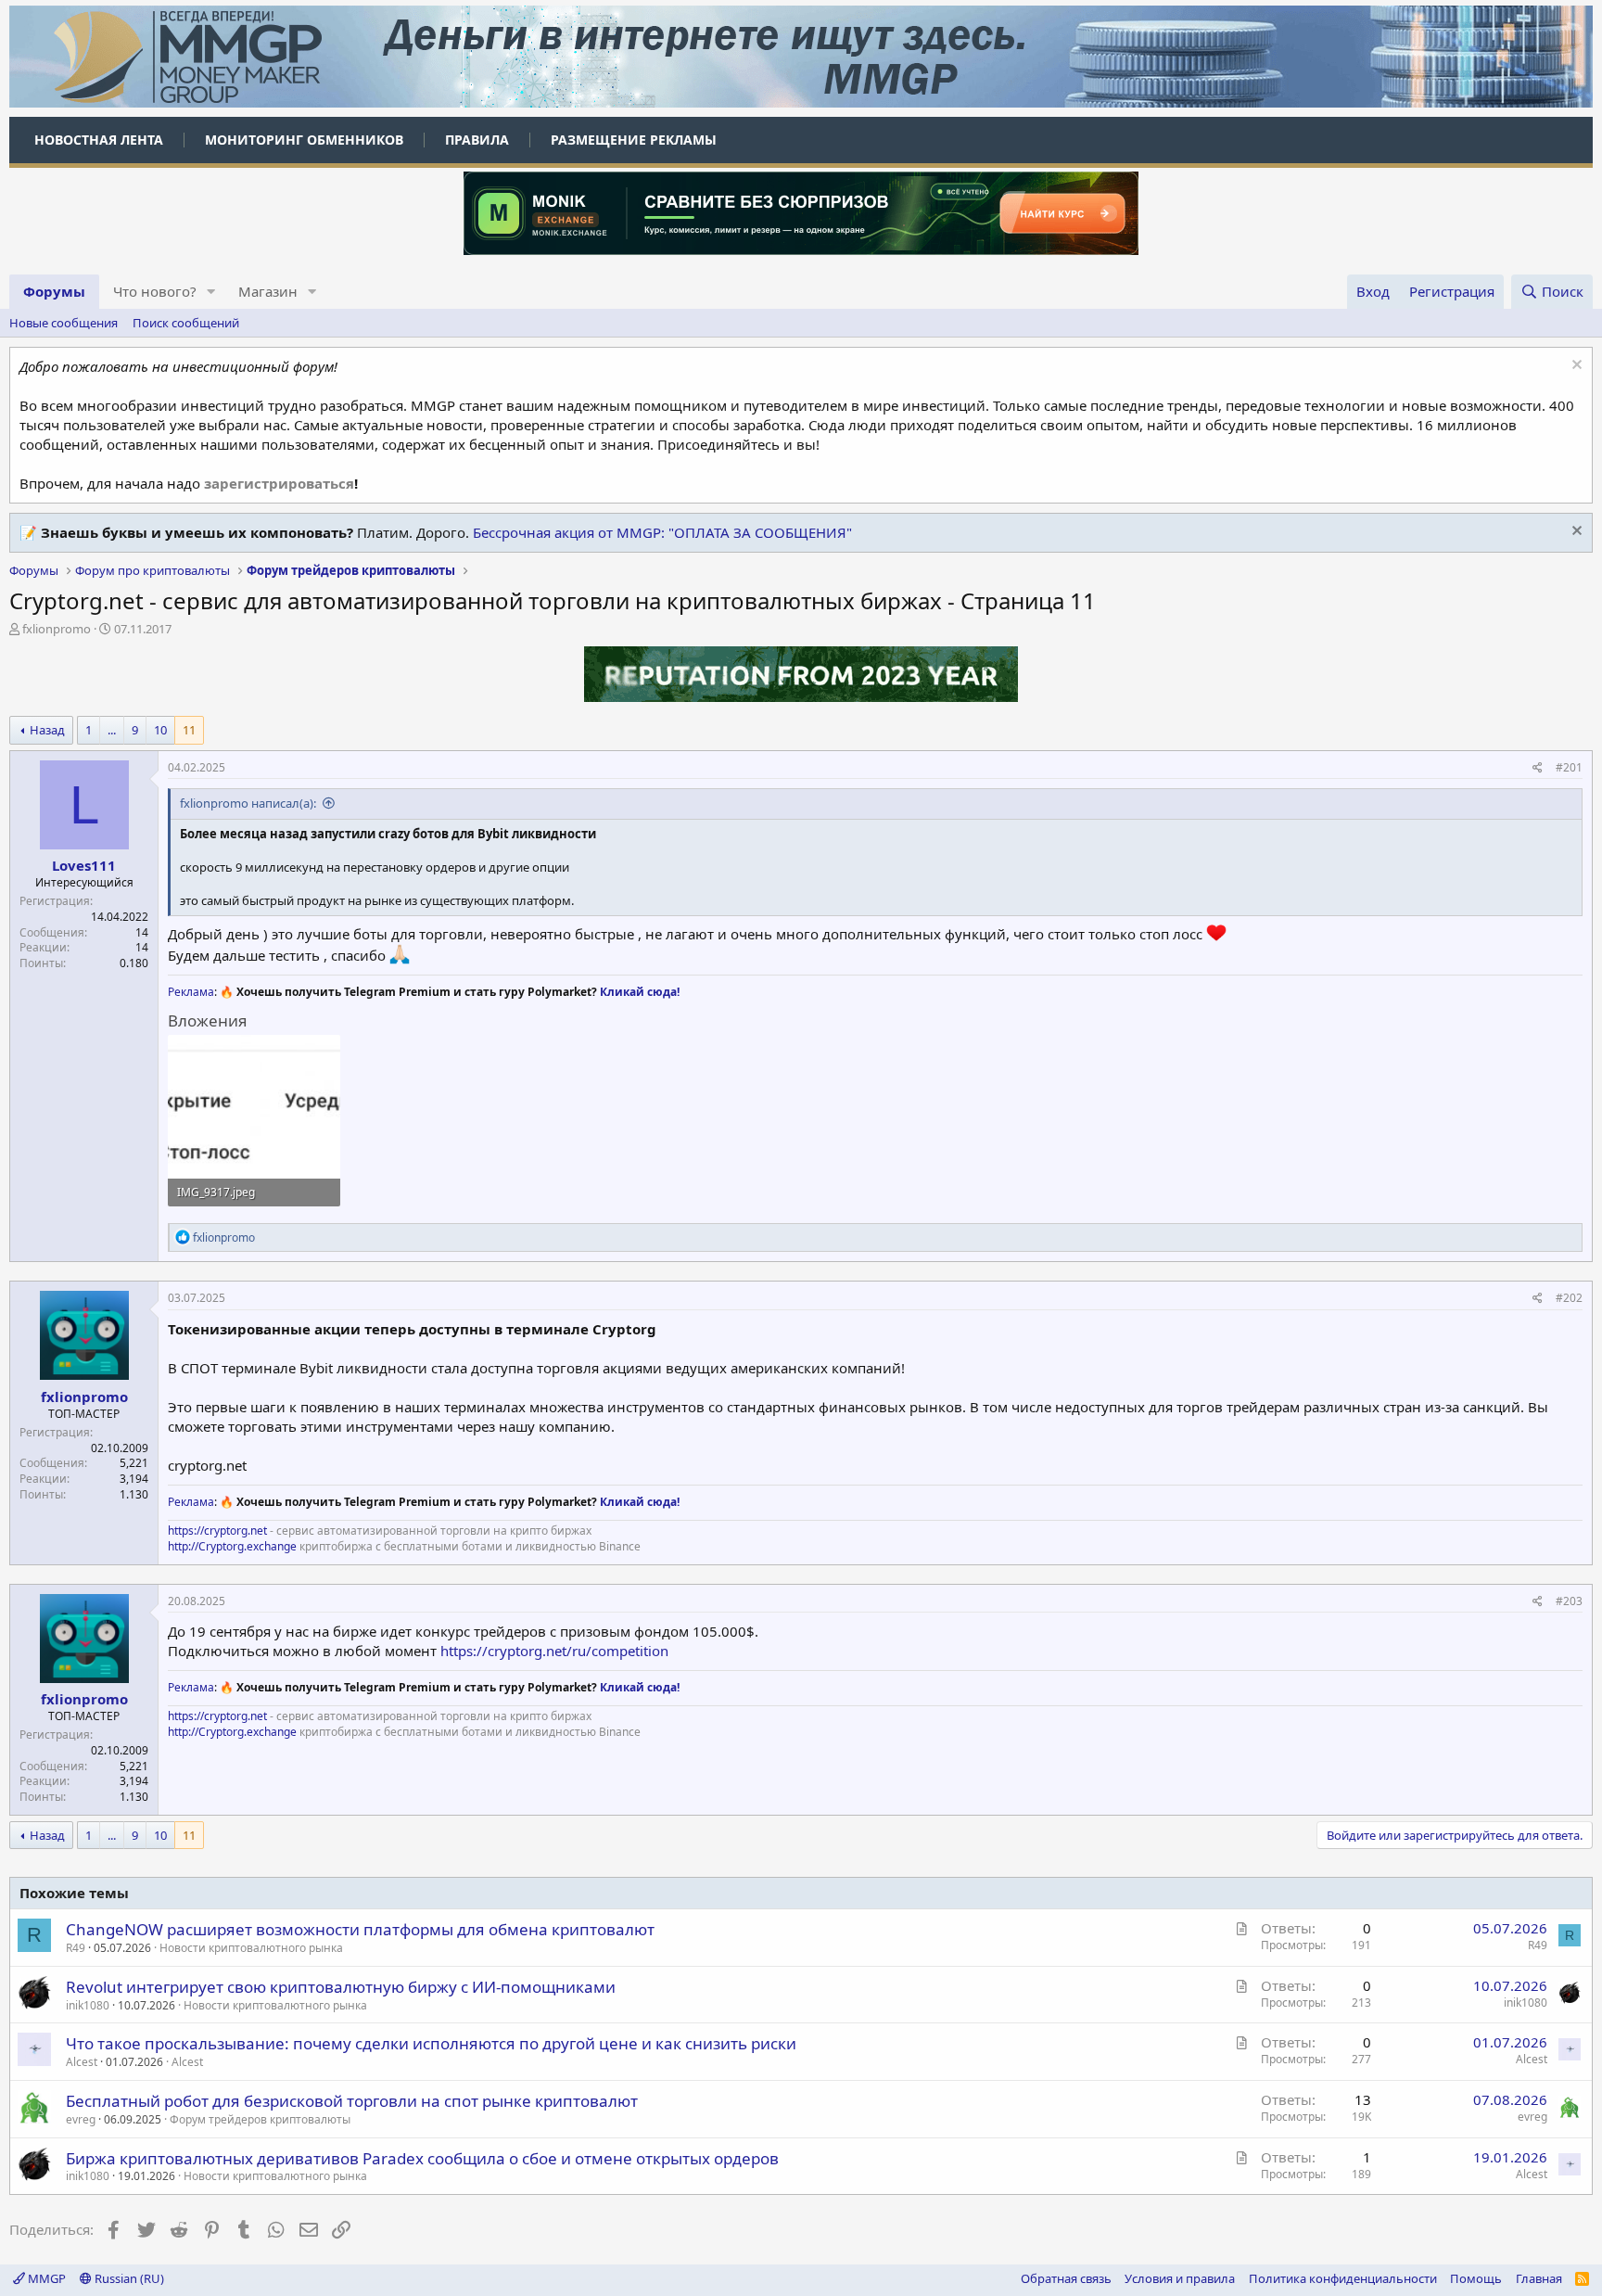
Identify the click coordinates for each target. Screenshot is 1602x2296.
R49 (76, 1948)
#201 (1569, 767)
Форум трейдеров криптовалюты (260, 2119)
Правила (477, 140)
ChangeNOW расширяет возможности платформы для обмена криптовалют (360, 1929)
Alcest (187, 2062)
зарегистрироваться (279, 483)
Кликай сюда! (640, 992)
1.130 (134, 1494)
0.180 (134, 963)
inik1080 (88, 2005)
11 (189, 730)
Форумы (54, 291)
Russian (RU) (128, 2278)
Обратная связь (1066, 2278)
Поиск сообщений (186, 323)
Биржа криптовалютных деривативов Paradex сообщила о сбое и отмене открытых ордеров (422, 2158)
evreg (81, 2119)
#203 (1569, 1601)
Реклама (191, 992)
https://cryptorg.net (217, 1531)
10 (160, 730)
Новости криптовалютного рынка (251, 1948)
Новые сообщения (64, 323)
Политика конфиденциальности (1343, 2278)
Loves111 (84, 865)
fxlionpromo (57, 629)
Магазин (268, 291)
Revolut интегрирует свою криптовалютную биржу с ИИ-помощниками (341, 1987)
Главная (1539, 2278)
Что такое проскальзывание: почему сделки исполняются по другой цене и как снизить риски (431, 2043)
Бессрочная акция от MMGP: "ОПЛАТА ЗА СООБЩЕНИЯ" (662, 532)
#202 (1569, 1298)
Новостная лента (99, 140)
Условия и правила (1180, 2278)
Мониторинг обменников (304, 140)
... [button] (112, 730)
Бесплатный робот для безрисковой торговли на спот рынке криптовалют (352, 2101)
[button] (211, 292)
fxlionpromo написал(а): (248, 803)
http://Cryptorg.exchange (232, 1546)
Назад (47, 730)
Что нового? (155, 291)
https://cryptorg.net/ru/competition (554, 1651)
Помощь (1476, 2278)
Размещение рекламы (634, 140)
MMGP (45, 2278)
